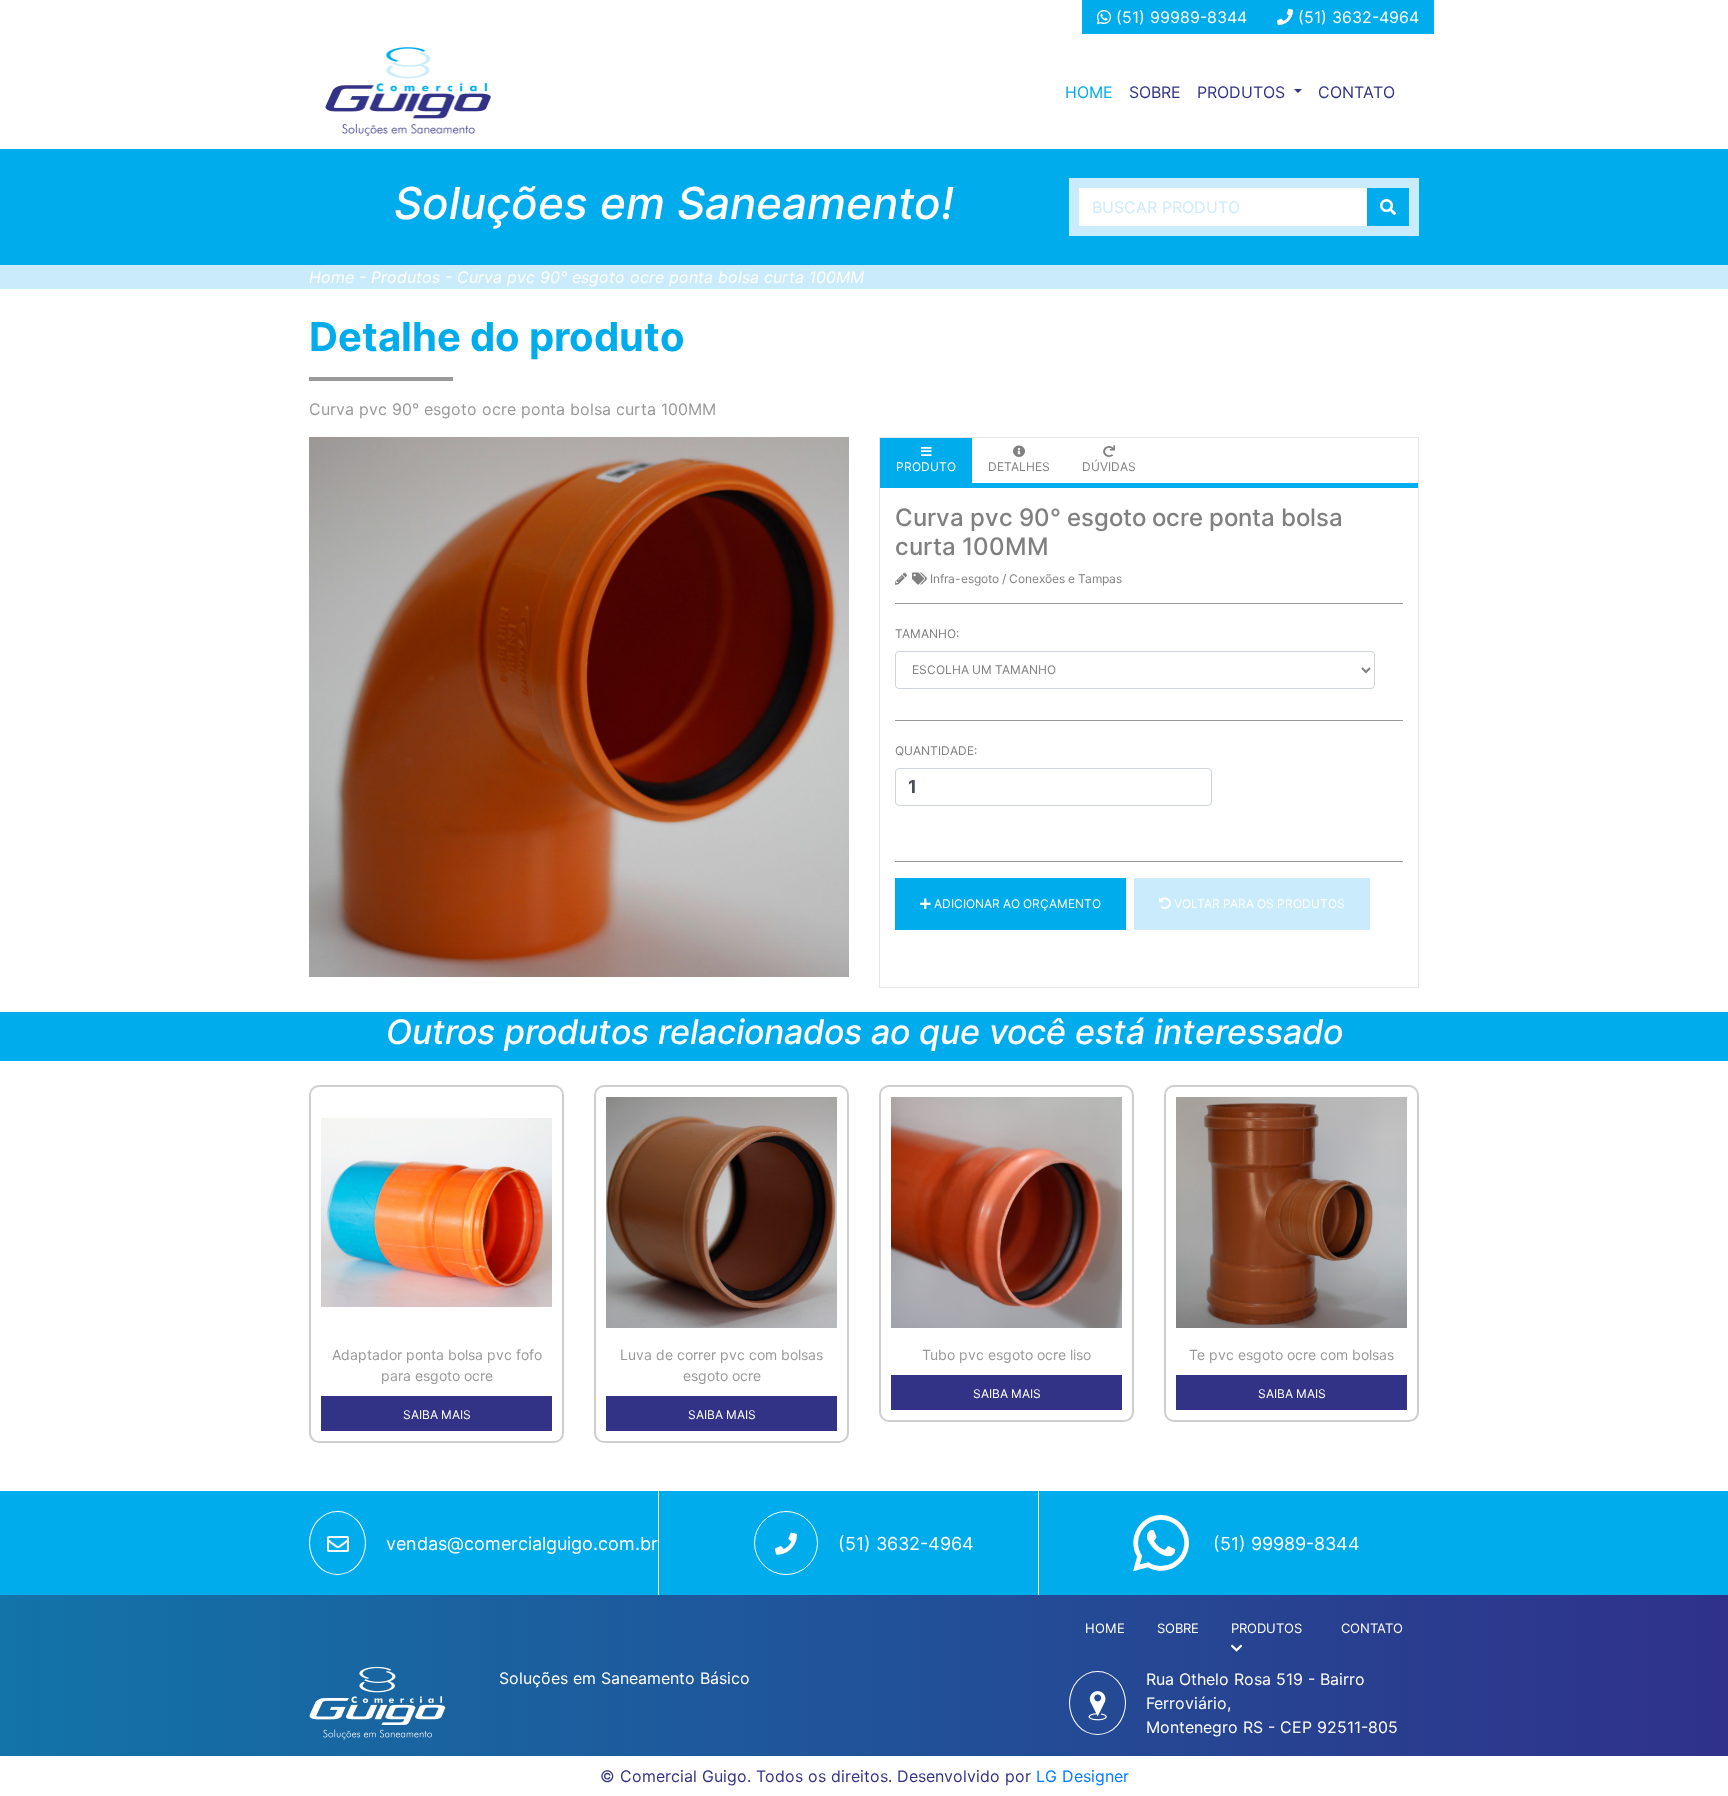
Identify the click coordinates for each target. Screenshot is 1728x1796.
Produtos (405, 277)
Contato (1356, 92)
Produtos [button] (1243, 92)
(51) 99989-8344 (1179, 17)
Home (1093, 91)
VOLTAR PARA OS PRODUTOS (1258, 903)
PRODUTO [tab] (926, 466)
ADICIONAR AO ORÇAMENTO (1016, 903)
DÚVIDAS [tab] (1109, 466)
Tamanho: (927, 633)
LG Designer (1082, 1776)
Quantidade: (936, 750)
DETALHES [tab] (1019, 466)
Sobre (1155, 92)
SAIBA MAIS (437, 1414)
